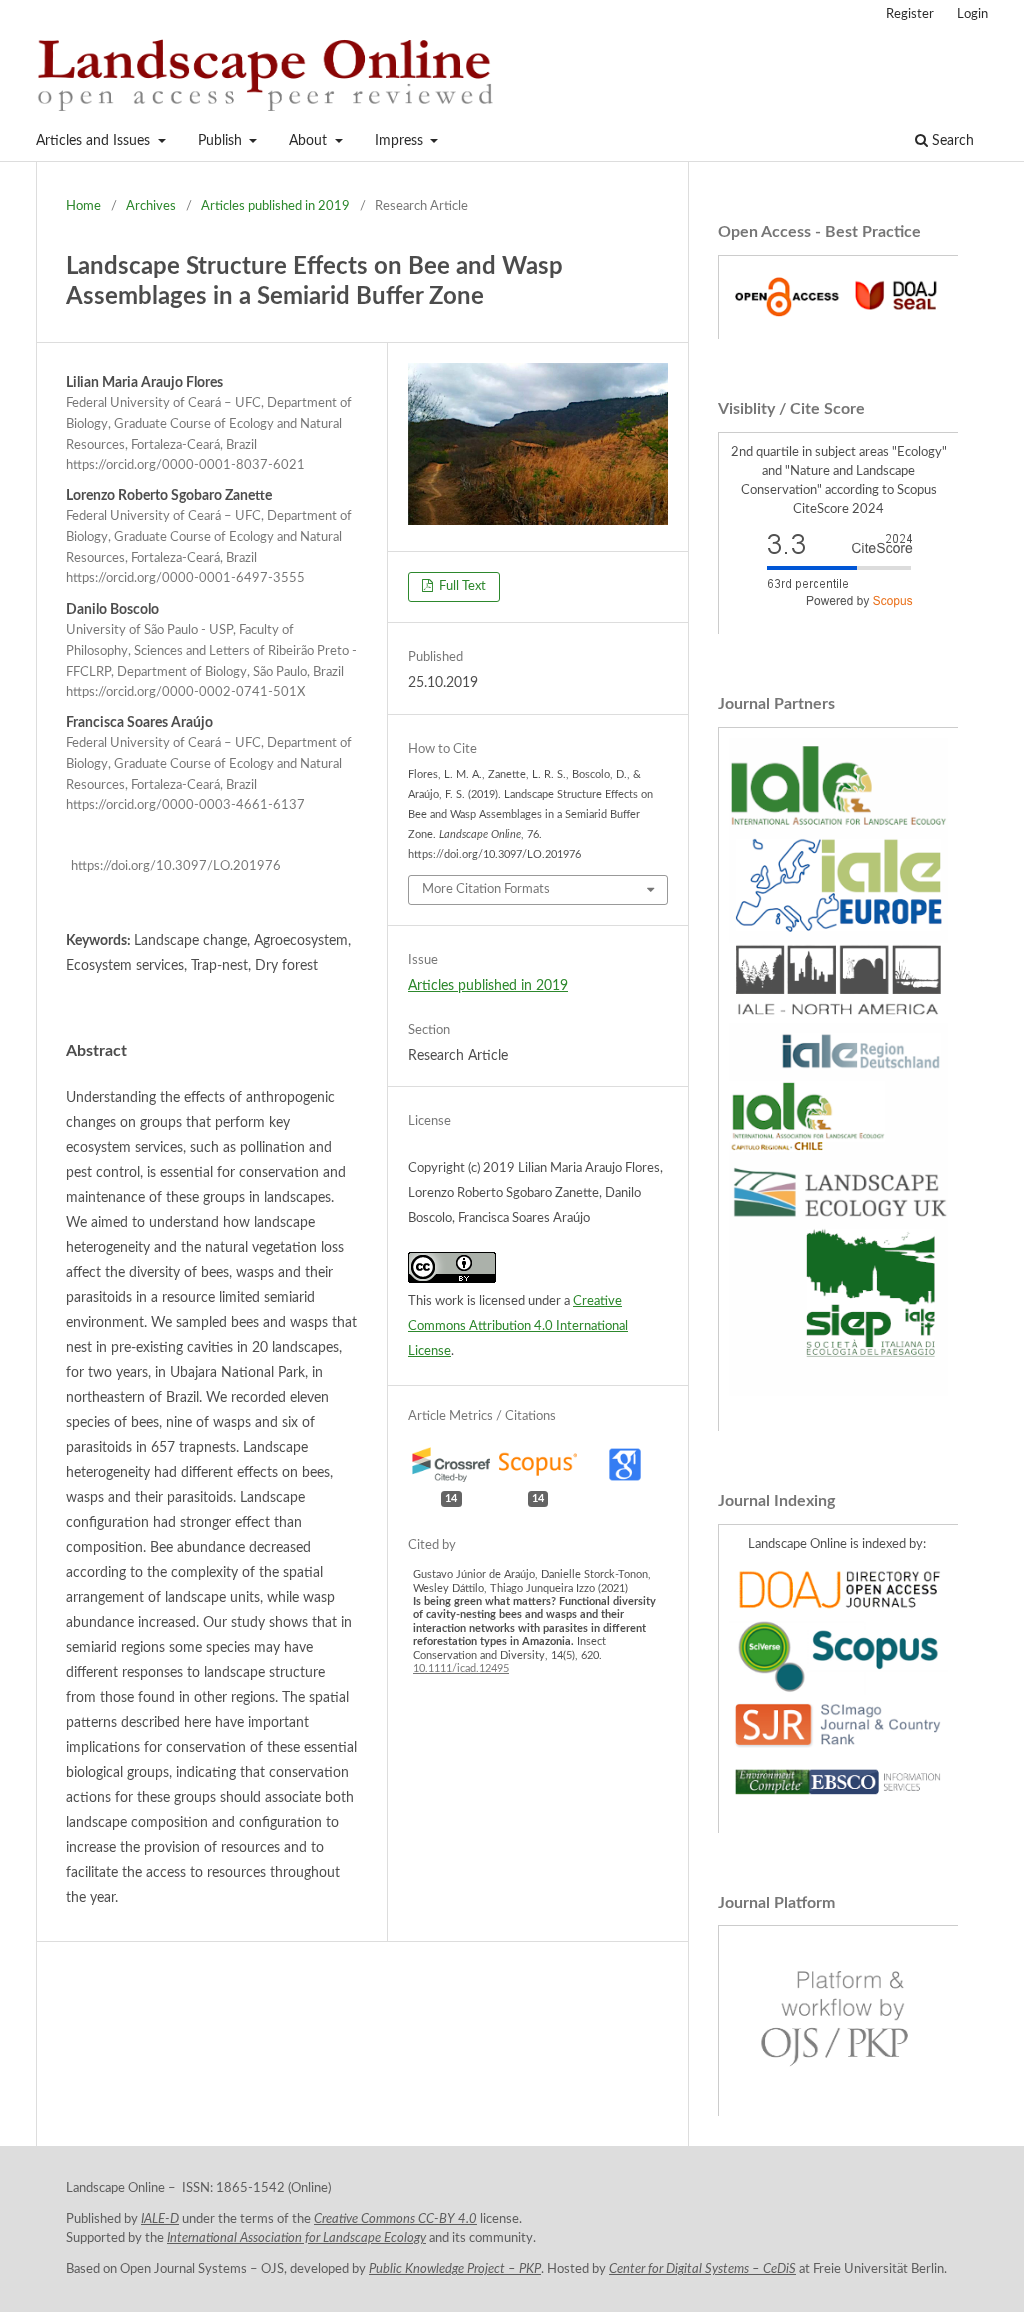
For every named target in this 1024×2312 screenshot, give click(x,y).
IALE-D (160, 2219)
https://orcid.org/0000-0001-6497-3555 (185, 579)
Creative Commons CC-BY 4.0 (395, 2219)
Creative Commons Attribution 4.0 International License (518, 1326)
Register (910, 14)
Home (83, 206)
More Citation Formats (486, 889)
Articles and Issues (95, 141)
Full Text (461, 586)
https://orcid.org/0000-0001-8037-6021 (185, 465)
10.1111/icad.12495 (461, 1668)
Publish (222, 141)
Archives (151, 206)
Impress (401, 141)
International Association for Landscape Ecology (296, 2238)
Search (951, 141)
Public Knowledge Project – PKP (455, 2269)
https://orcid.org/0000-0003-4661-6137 (185, 805)
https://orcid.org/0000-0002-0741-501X (185, 692)
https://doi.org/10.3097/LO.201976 (176, 866)
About (310, 141)
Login (972, 14)
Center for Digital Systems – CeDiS (702, 2269)
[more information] (838, 319)
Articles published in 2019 (275, 206)
